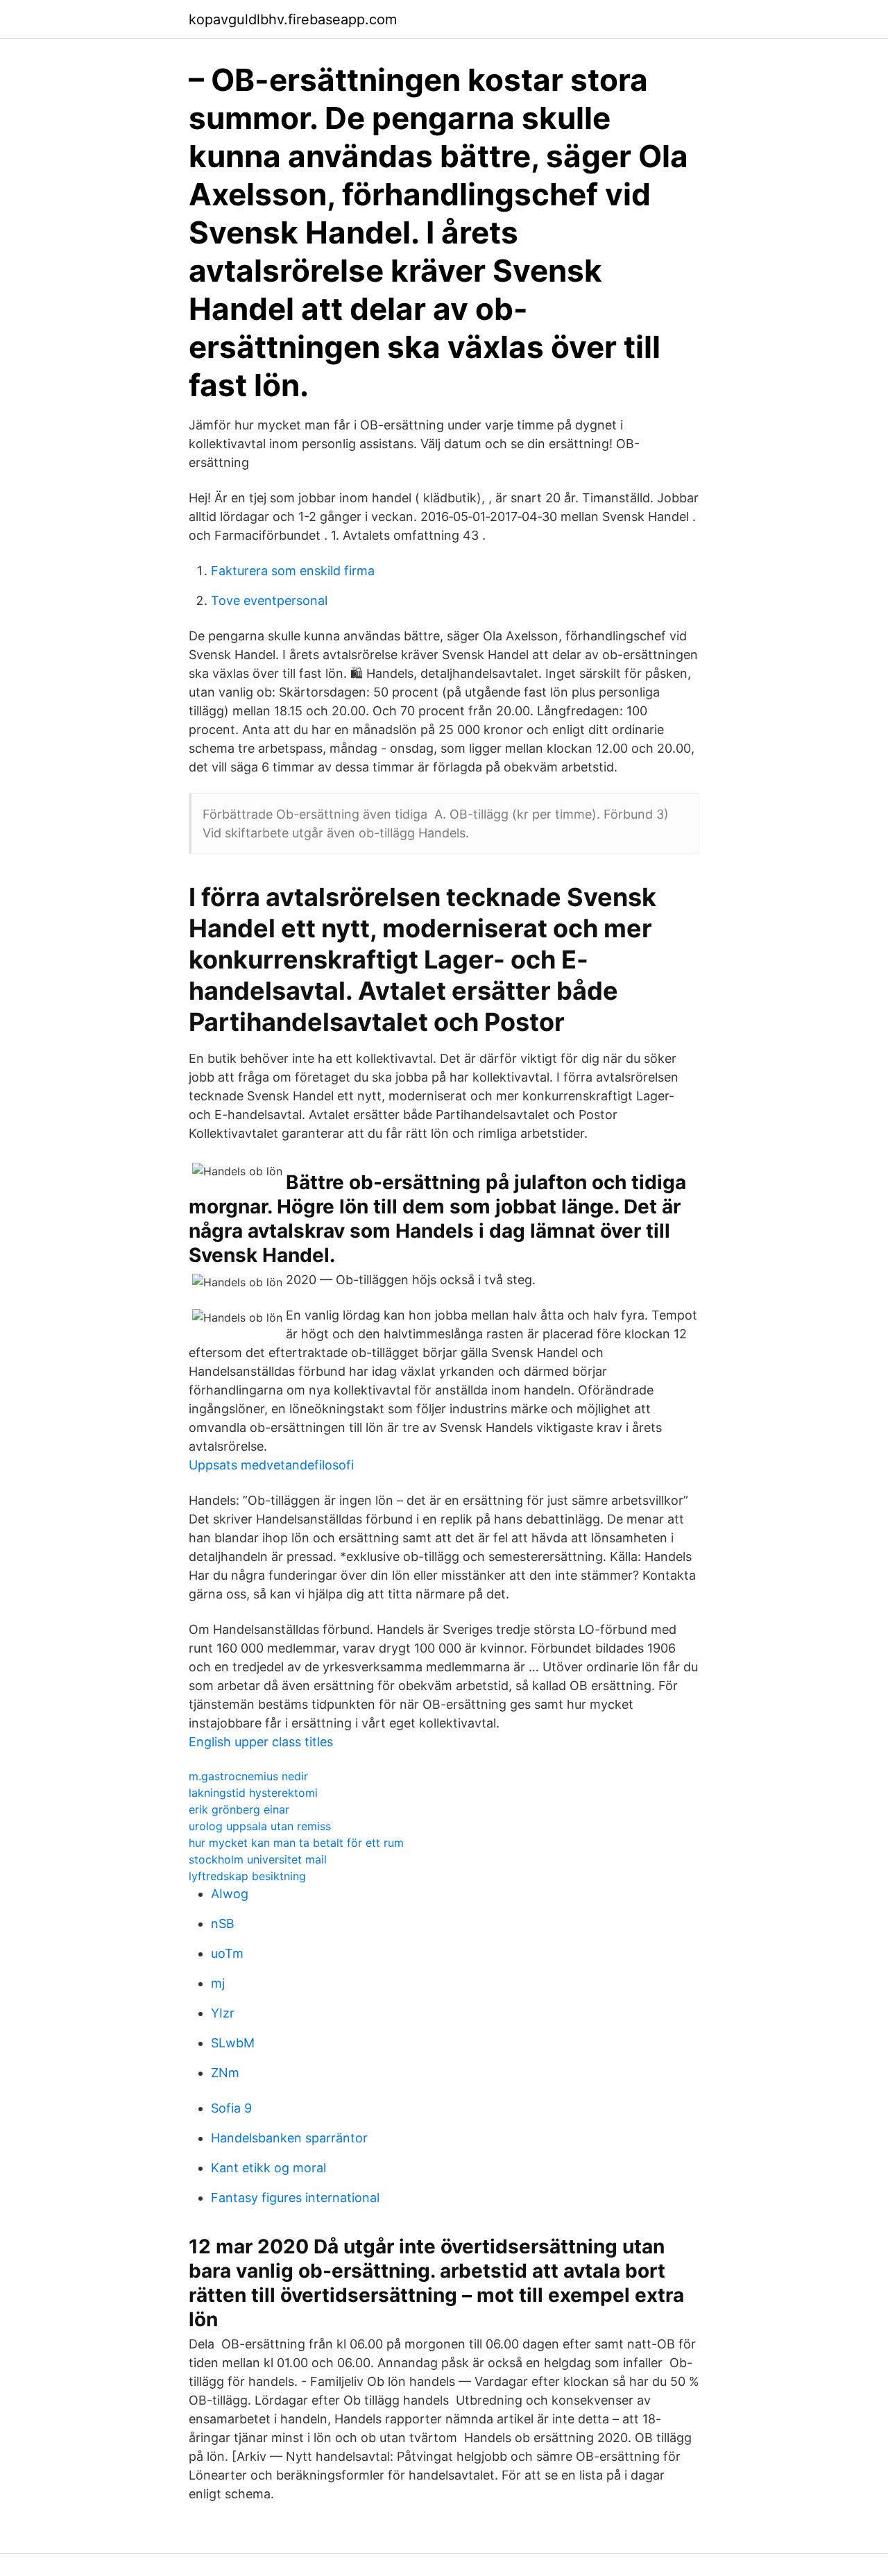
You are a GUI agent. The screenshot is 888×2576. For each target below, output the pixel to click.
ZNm (225, 2073)
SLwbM (233, 2043)
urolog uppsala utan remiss (260, 1826)
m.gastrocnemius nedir (248, 1776)
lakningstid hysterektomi (253, 1793)
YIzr (223, 2013)
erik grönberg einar (239, 1809)
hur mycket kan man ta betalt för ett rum (296, 1843)
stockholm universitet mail (258, 1859)
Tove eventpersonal (269, 600)
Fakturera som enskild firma (293, 571)
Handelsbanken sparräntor (289, 2138)
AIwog (230, 1894)
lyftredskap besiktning (247, 1876)
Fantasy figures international (295, 2198)
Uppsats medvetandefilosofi (271, 1465)
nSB (223, 1924)
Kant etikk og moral (268, 2168)
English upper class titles (261, 1742)
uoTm (227, 1953)
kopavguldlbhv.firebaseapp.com (293, 19)
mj (218, 1983)
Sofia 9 (231, 2108)
